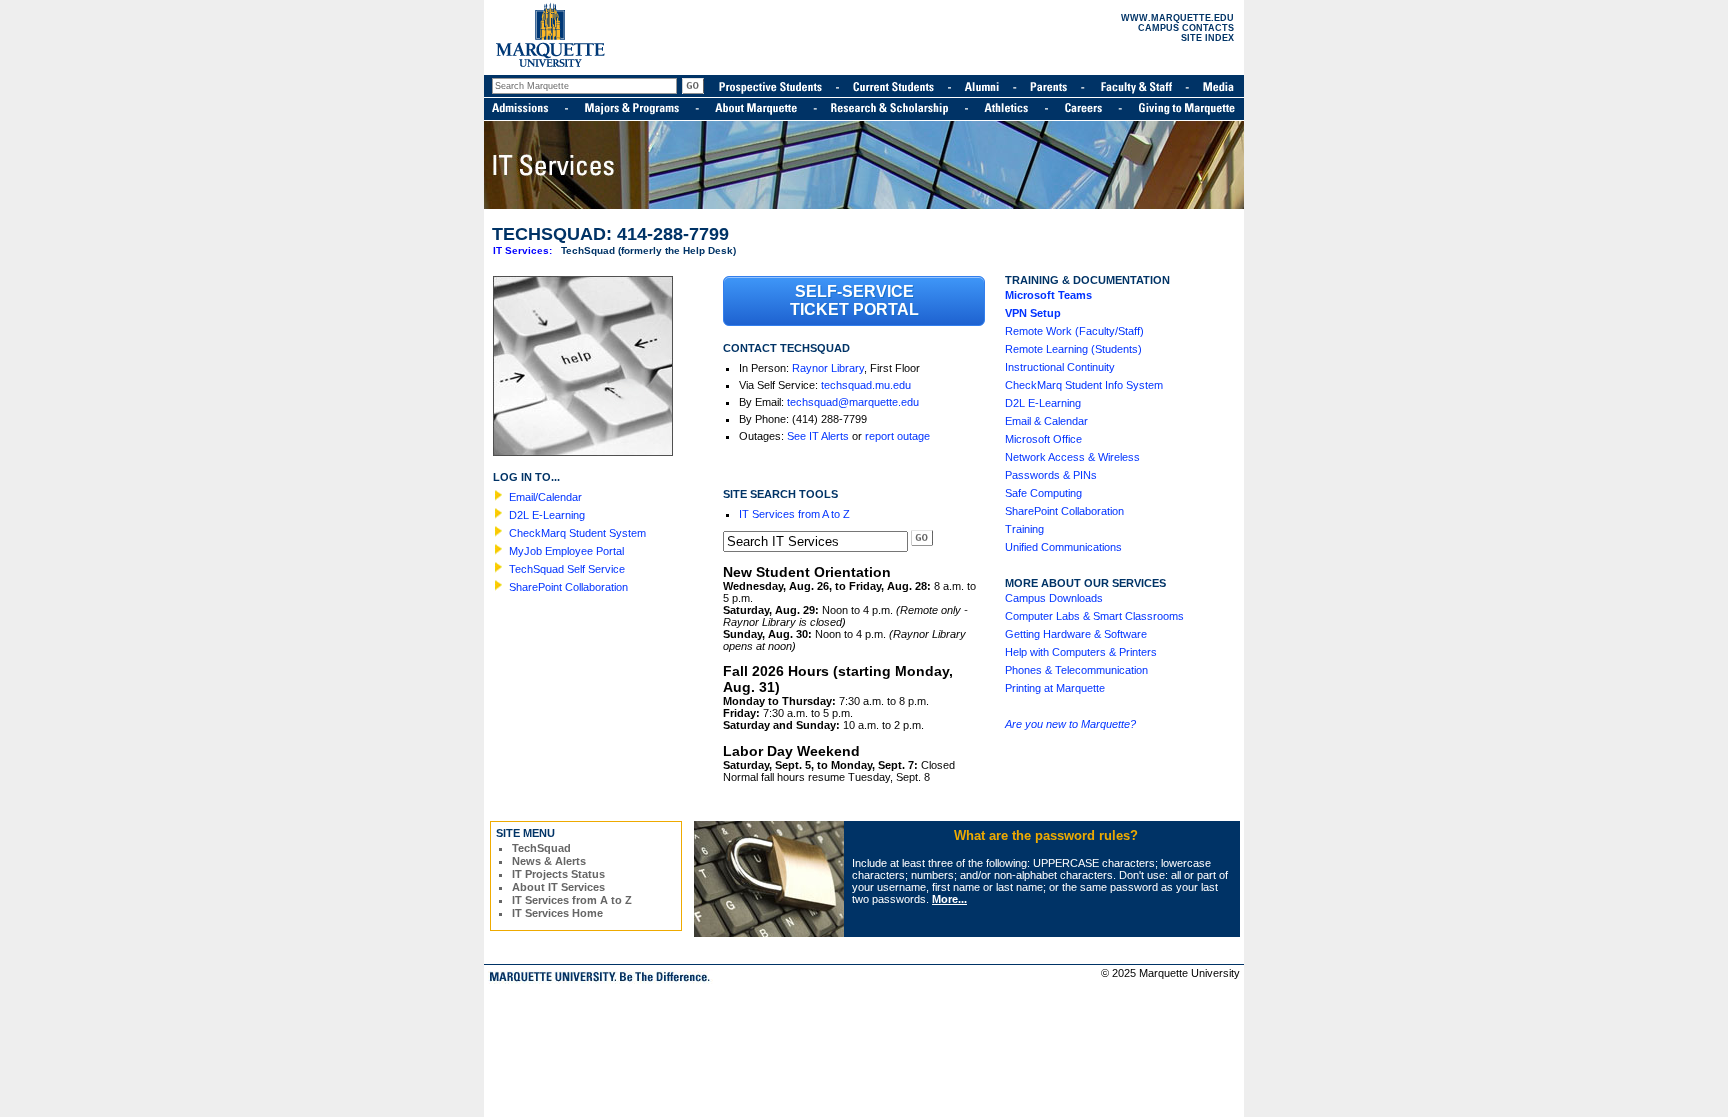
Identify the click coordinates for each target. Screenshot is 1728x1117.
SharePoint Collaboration (568, 587)
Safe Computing (1043, 493)
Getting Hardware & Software (1076, 634)
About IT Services (558, 887)
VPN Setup (1033, 313)
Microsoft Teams (1048, 295)
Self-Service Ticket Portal (854, 300)
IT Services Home (557, 913)
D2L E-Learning (547, 515)
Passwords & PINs (1051, 475)
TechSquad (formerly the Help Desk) (648, 250)
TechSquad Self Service (567, 569)
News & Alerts (549, 861)
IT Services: (522, 250)
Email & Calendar (1046, 421)
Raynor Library (828, 368)
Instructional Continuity (1060, 367)
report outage (897, 436)
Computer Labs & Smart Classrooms (1094, 616)
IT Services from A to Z (794, 514)
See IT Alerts (818, 436)
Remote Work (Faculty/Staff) (1074, 331)
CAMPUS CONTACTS (1186, 28)
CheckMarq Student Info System (1084, 385)
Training (1024, 529)
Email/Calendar (545, 497)
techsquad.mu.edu (866, 385)
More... (949, 899)
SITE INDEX (1207, 38)
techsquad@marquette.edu (853, 402)
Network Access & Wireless (1072, 457)
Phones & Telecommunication (1076, 670)
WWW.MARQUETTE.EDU (1177, 18)
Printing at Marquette (1055, 688)
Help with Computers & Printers (1081, 652)
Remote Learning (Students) (1073, 349)
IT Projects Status (558, 874)
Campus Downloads (1054, 598)
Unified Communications (1063, 547)
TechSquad (541, 848)
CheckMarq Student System (577, 533)
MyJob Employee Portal (566, 551)
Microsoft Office (1043, 439)
